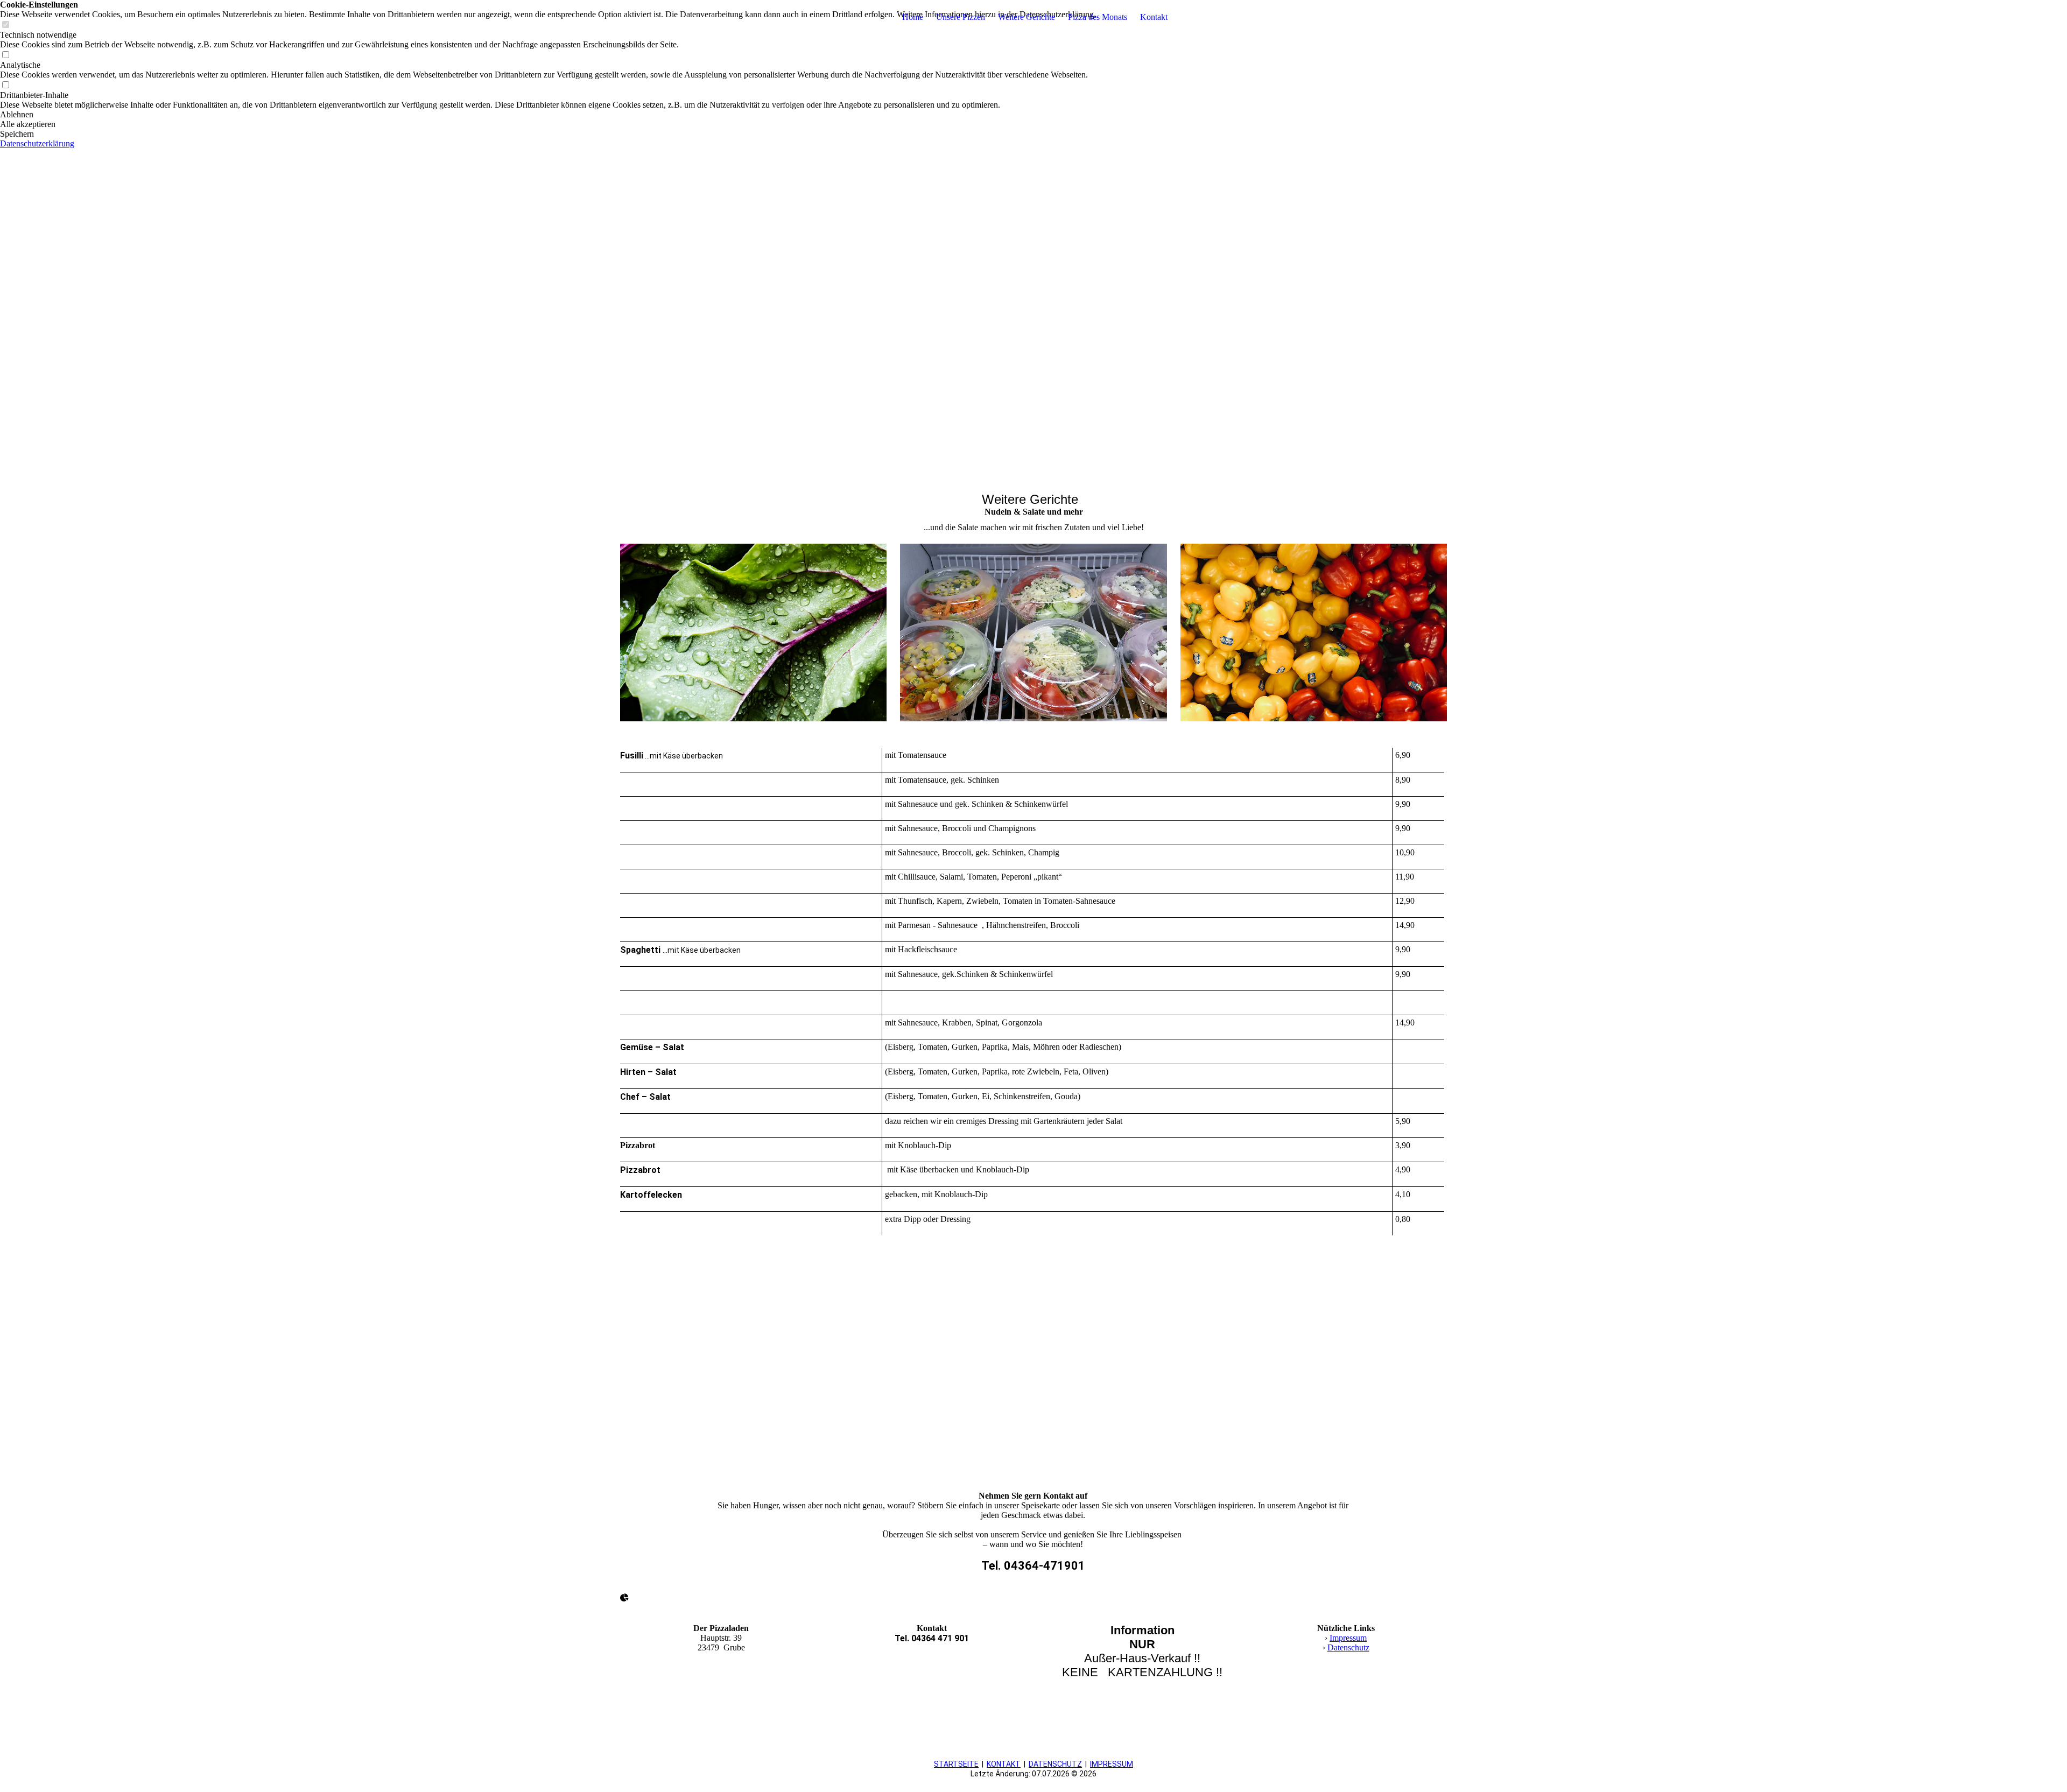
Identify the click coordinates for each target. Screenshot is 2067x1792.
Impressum (1348, 1638)
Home (913, 17)
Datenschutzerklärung (37, 143)
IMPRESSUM (1112, 1764)
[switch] (5, 55)
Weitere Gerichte (1027, 17)
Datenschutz (1348, 1647)
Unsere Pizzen (961, 17)
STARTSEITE (956, 1764)
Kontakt (1154, 17)
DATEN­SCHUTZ (1055, 1764)
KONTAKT (1004, 1764)
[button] (548, 115)
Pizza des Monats (1098, 17)
